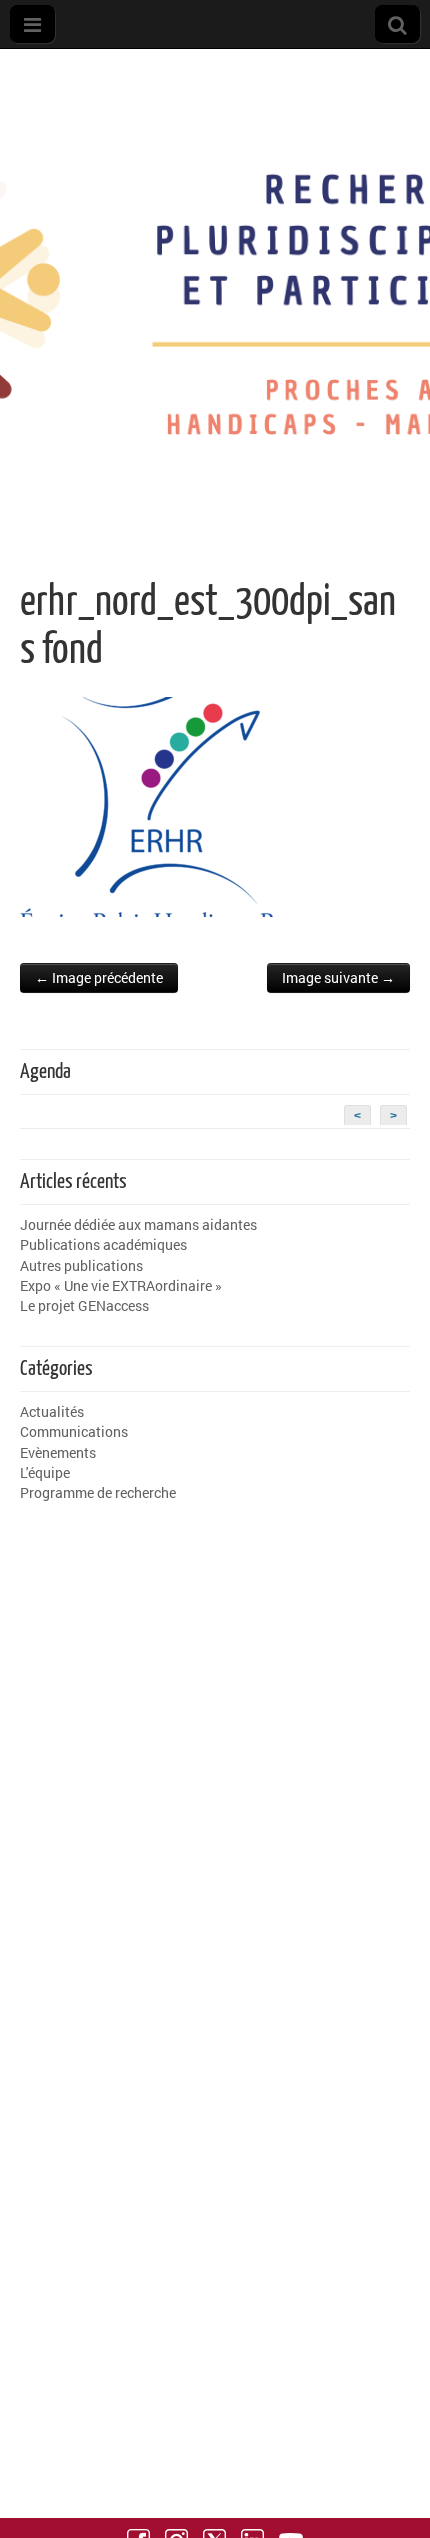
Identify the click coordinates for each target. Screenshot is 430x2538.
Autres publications (81, 1265)
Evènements (58, 1452)
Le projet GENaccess (84, 1305)
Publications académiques (103, 1244)
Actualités (52, 1411)
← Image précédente (99, 977)
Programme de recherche (98, 1492)
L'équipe (45, 1472)
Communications (74, 1431)
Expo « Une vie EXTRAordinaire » (121, 1285)
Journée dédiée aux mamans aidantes (138, 1224)
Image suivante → (338, 977)
